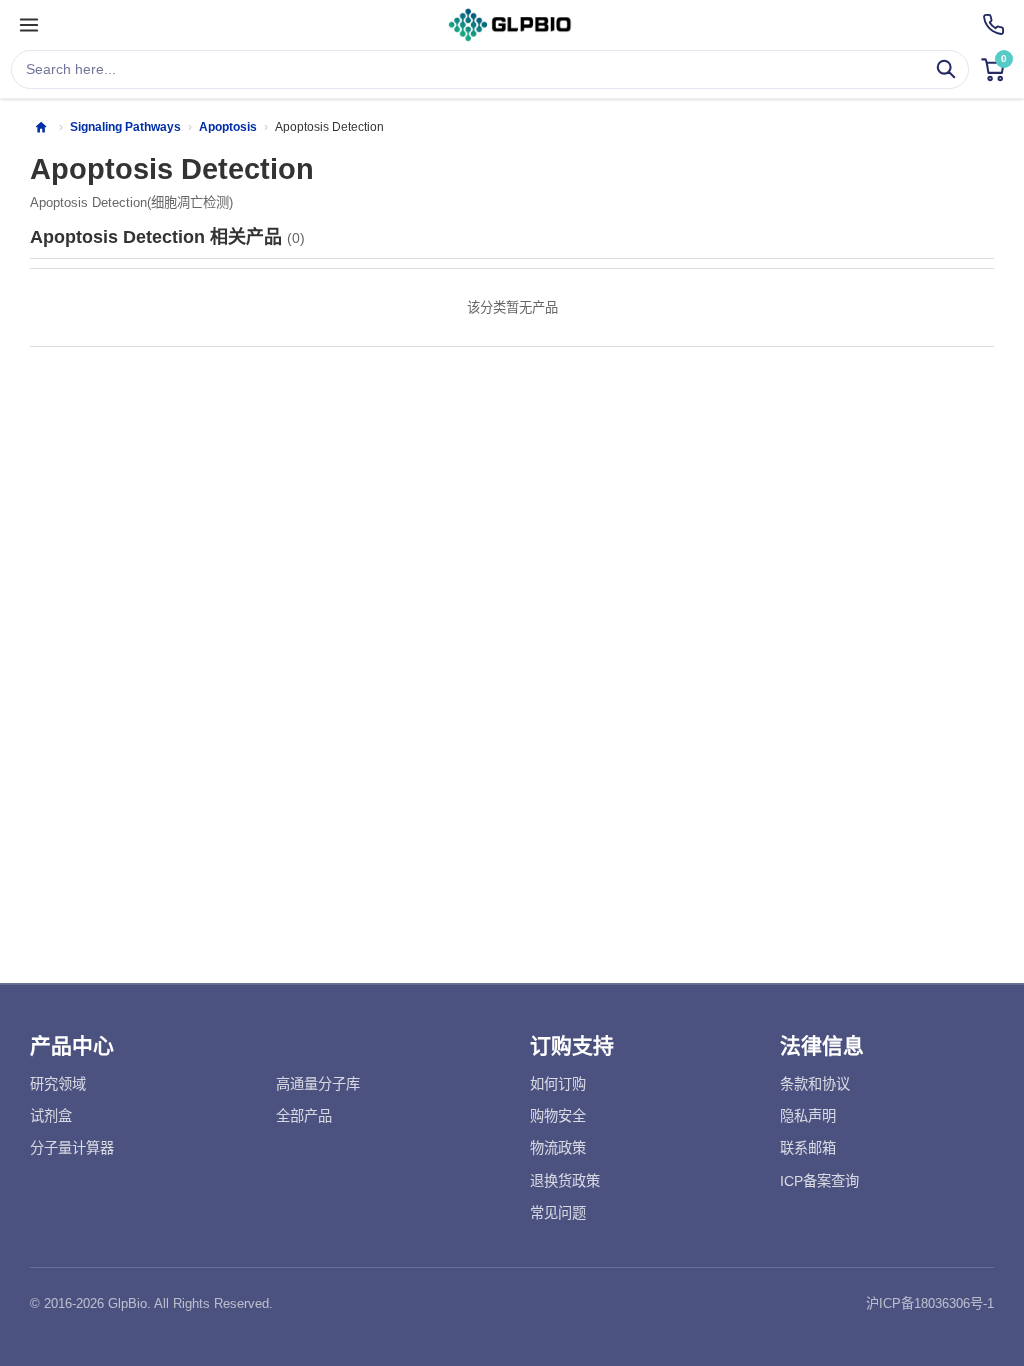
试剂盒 (51, 1116)
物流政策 (558, 1148)
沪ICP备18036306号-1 (930, 1303)
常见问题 (558, 1213)
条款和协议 (815, 1084)
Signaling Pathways (125, 127)
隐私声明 (808, 1116)
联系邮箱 (808, 1148)
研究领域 (58, 1084)
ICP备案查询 (819, 1181)
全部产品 (304, 1116)
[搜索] (946, 69)
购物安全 (558, 1116)
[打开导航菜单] (29, 25)
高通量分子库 (318, 1084)
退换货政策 (565, 1181)
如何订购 (558, 1084)
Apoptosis (228, 127)
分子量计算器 (72, 1148)
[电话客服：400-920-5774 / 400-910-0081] (993, 24)
